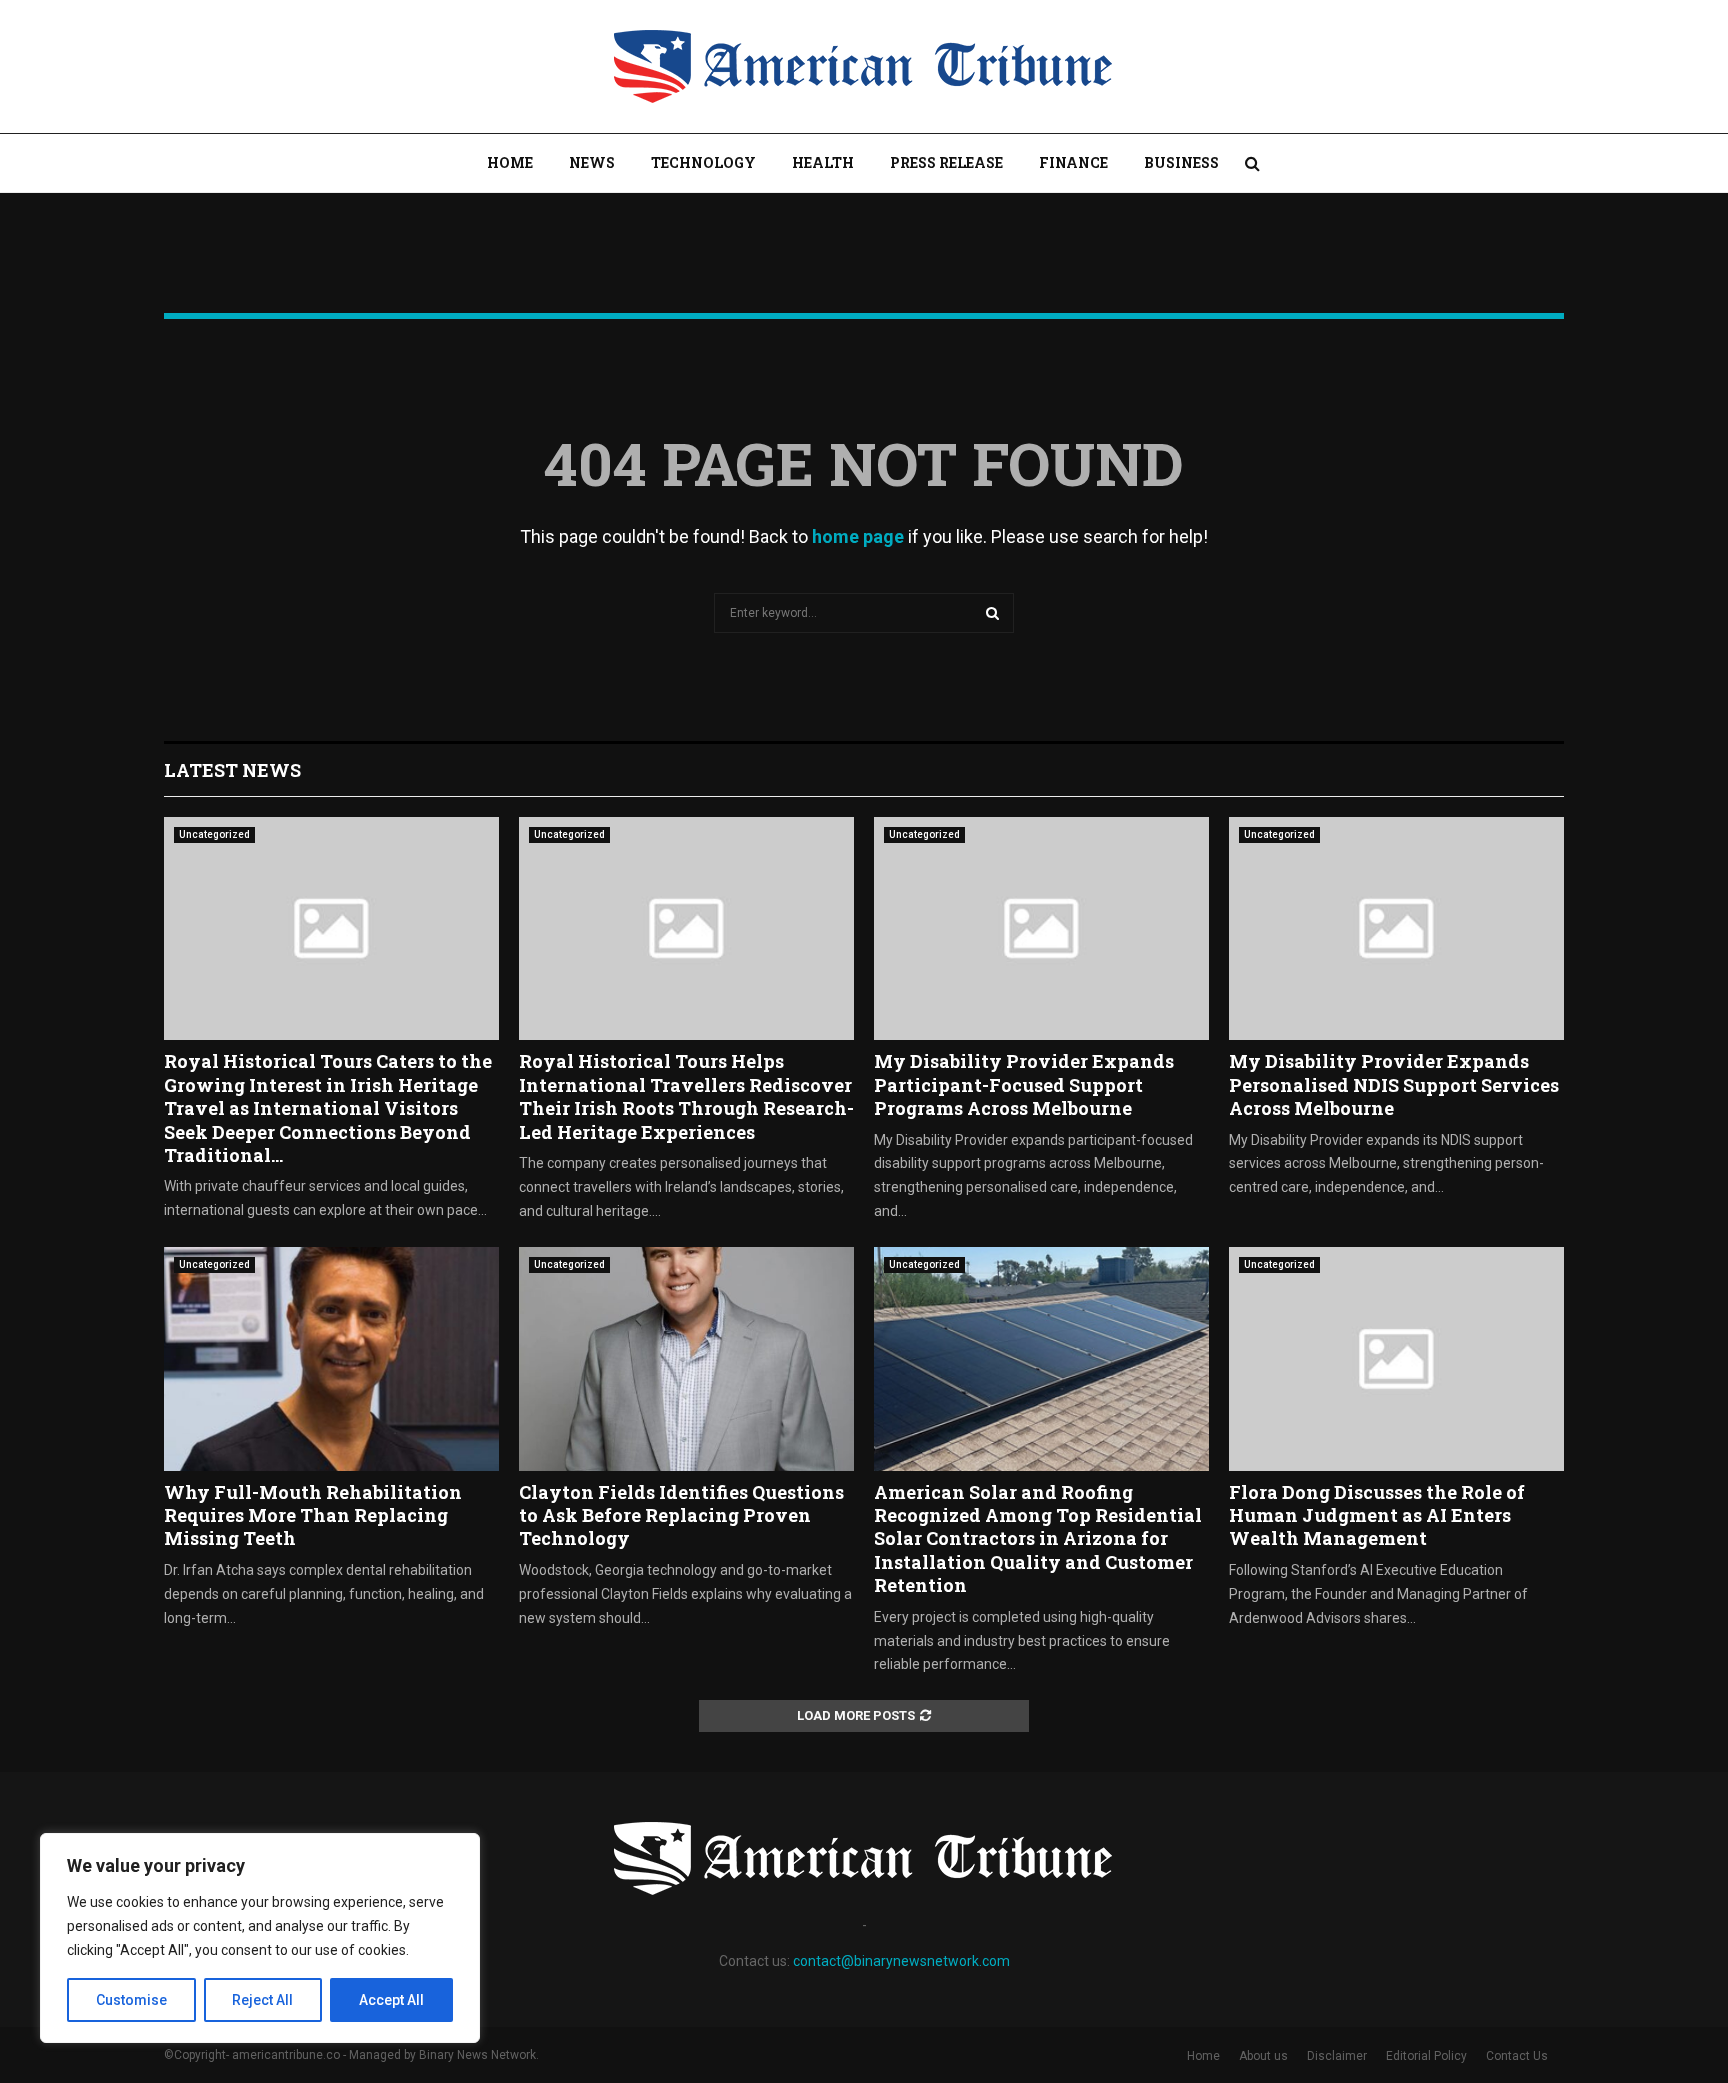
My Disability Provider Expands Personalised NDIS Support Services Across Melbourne (1394, 1084)
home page (858, 536)
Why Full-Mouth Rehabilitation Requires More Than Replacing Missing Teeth (313, 1515)
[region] (260, 1938)
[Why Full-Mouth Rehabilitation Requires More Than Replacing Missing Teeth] (331, 1358)
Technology (703, 162)
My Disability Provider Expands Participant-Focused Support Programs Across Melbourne (1024, 1084)
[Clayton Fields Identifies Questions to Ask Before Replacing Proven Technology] (686, 1358)
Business (1181, 162)
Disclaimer (1337, 2056)
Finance (1073, 162)
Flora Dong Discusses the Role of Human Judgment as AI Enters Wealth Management (1377, 1515)
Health (823, 162)
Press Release (946, 162)
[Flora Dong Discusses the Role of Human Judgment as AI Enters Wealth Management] (1396, 1358)
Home (510, 162)
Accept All (391, 2000)
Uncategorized (214, 834)
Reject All (262, 2000)
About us (1263, 2056)
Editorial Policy (1426, 2056)
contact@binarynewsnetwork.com (901, 1961)
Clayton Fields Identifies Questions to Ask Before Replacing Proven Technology (681, 1515)
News (592, 162)
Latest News (232, 770)
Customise (131, 2000)
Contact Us (1517, 2056)
